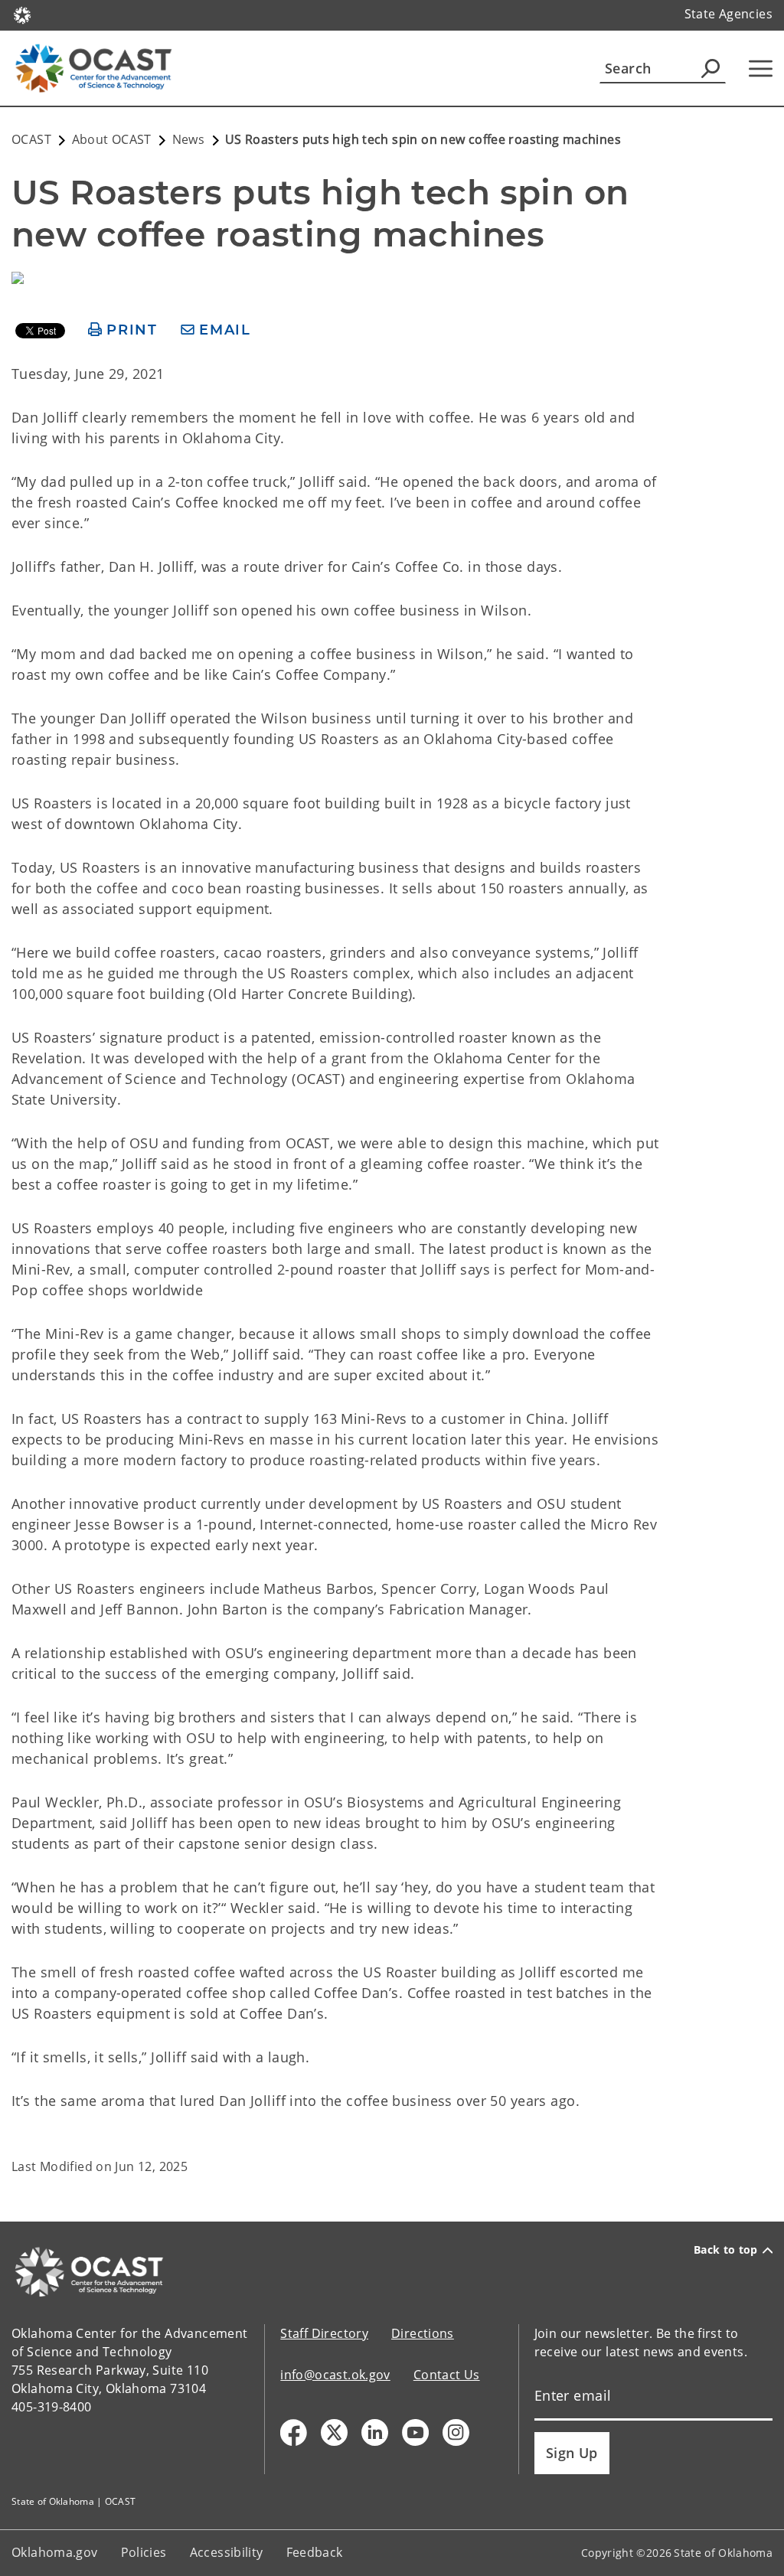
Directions (423, 2333)
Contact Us (447, 2375)
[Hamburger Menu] (761, 69)
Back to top (726, 2250)
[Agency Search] (710, 68)
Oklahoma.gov (55, 2552)
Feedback (315, 2552)
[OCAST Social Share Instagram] (456, 2432)
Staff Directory (324, 2333)
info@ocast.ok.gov (335, 2375)
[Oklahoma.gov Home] (22, 14)
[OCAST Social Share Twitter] (334, 2432)
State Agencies (728, 14)
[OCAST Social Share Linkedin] (375, 2432)
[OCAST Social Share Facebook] (294, 2432)
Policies (144, 2552)
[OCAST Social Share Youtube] (415, 2432)
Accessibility (227, 2552)
